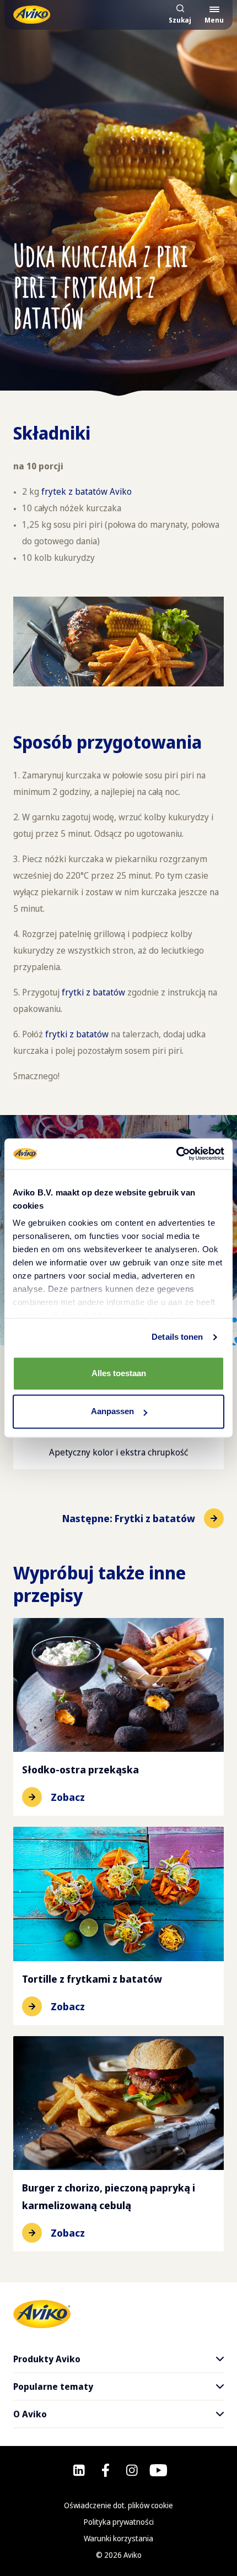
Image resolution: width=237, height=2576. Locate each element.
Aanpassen (112, 1412)
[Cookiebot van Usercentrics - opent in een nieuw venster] (176, 1154)
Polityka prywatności (119, 2522)
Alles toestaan (119, 1373)
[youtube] (158, 2470)
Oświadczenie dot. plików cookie (118, 2505)
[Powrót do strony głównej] (32, 15)
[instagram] (132, 2470)
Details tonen (177, 1337)
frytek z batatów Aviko (87, 491)
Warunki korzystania (118, 2538)
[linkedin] (79, 2470)
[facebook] (106, 2470)
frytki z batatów (93, 992)
